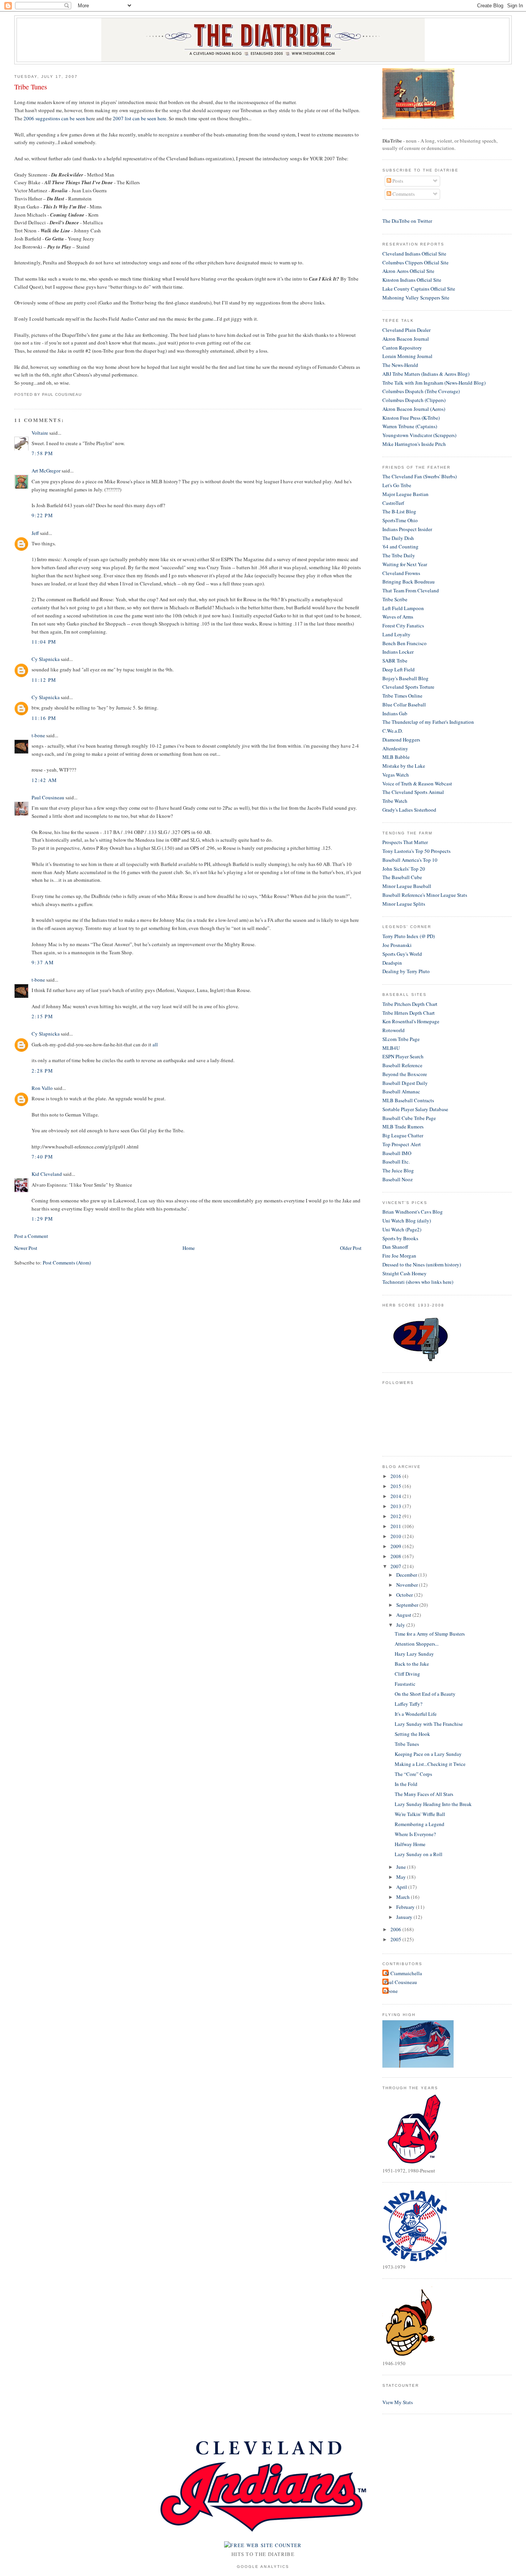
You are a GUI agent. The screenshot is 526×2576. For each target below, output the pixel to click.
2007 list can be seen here (140, 118)
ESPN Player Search (403, 1056)
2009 (396, 1546)
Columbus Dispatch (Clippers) (414, 400)
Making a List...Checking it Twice (430, 1764)
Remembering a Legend (420, 1824)
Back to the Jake (412, 1664)
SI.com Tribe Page (401, 1039)
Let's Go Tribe (397, 485)
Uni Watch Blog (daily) (407, 1221)
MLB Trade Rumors (403, 1127)
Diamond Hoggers (401, 740)
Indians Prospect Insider (407, 529)
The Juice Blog (398, 1170)
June (402, 1867)
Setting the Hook (412, 1734)
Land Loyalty (396, 634)
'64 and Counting (400, 546)
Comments (403, 194)
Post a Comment (31, 1236)
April (402, 1887)
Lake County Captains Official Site (419, 289)
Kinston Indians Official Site (412, 280)
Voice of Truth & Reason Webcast (417, 784)
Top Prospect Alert (402, 1144)
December (407, 1575)
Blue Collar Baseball (404, 705)
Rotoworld (394, 1030)
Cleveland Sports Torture (408, 687)
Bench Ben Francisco (405, 643)
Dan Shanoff (395, 1247)
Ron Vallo (42, 1088)
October (405, 1595)
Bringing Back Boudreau (409, 582)
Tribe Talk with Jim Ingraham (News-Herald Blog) (434, 383)
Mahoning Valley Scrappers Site (416, 298)
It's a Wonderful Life (416, 1714)
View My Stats (398, 2402)
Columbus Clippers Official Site (415, 262)
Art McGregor (46, 471)
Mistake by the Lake (404, 766)
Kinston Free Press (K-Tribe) (411, 418)
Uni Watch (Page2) (402, 1229)
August (404, 1615)
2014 (396, 1496)
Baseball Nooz (398, 1179)
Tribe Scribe (395, 599)
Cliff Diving (407, 1674)
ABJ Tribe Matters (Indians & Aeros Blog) (426, 374)
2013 (396, 1506)
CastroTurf (393, 503)
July (401, 1625)
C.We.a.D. (393, 731)
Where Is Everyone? (415, 1834)
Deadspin (392, 963)
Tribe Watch (395, 801)
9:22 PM (42, 515)
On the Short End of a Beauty (425, 1694)
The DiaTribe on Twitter (407, 221)
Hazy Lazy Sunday (414, 1654)
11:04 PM (44, 642)
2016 (396, 1476)
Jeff (35, 533)
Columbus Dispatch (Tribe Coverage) (421, 391)
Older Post (351, 1248)
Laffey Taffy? (409, 1704)
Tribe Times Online (402, 696)
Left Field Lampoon (403, 608)
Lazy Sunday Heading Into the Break (433, 1804)
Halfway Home (410, 1844)
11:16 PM (44, 718)
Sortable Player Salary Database (415, 1109)
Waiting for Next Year (405, 564)
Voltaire (40, 433)
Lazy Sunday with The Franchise (429, 1724)
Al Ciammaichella (403, 1973)
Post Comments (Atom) (67, 1263)
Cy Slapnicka (46, 659)
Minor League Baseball (407, 886)
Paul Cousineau (48, 797)
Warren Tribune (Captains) (410, 426)
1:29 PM (42, 1219)
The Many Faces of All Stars (424, 1794)
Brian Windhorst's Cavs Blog (413, 1212)
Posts (397, 181)
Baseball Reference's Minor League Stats (425, 895)
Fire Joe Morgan (399, 1256)
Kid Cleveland (47, 1174)
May (402, 1877)
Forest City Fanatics (403, 626)
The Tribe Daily (399, 555)
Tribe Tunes (31, 87)
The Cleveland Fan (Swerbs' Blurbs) (420, 476)
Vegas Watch (396, 775)
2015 (396, 1486)
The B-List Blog (399, 511)
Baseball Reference (402, 1065)
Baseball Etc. (396, 1162)
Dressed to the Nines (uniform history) (422, 1264)
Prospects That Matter (405, 842)
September (408, 1605)
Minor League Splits (404, 904)
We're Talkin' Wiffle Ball (420, 1814)
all (155, 1044)
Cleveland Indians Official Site (414, 254)
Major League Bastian (405, 494)
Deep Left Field (399, 669)
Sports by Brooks (400, 1238)
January (405, 1917)
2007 (396, 1566)
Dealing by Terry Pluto (406, 971)
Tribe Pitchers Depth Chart (410, 1004)
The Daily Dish (398, 538)
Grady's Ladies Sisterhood (409, 810)
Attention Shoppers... (417, 1644)
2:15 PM (42, 1016)
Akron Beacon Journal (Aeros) (414, 409)
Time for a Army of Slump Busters (430, 1634)
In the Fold (406, 1784)
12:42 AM (44, 780)
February (406, 1907)
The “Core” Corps (413, 1774)
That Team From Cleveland (411, 590)
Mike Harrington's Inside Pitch (414, 444)
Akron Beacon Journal (406, 339)
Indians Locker (398, 652)
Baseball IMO (397, 1153)
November (408, 1585)
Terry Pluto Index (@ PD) (409, 936)
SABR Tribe (395, 661)
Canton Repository (402, 348)
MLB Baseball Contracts (408, 1100)
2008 (396, 1556)
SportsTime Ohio (400, 520)
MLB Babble (396, 757)
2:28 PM (42, 1071)
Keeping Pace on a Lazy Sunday (428, 1754)
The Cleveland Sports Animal (413, 792)
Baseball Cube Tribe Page (409, 1118)
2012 (396, 1516)
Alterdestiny (395, 748)
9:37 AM (43, 962)
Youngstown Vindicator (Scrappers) (419, 435)
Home (189, 1248)
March (404, 1897)
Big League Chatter (403, 1135)
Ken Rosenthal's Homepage (411, 1021)
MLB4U (391, 1048)
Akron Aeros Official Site (408, 271)
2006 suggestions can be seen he (57, 118)
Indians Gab (395, 713)
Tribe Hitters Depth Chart (409, 1013)
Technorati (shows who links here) (418, 1282)
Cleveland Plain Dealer (406, 330)
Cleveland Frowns (401, 573)
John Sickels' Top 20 (404, 869)
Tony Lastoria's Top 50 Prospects (416, 851)
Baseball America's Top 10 (410, 860)
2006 (396, 1929)
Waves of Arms (398, 617)
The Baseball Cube (402, 877)
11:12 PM (44, 680)
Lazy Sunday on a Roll (419, 1854)
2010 (396, 1536)
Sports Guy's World (402, 954)
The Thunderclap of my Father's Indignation (428, 722)
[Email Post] (84, 394)
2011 (396, 1526)
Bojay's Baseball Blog (405, 678)
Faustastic (405, 1684)
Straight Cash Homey (405, 1273)
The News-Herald (400, 365)
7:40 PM (42, 1157)
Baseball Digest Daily (405, 1083)
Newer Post (26, 1248)
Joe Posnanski (397, 945)
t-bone (38, 735)
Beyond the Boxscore (405, 1074)
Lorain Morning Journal (407, 356)
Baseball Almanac (401, 1091)
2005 (396, 1939)
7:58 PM (42, 453)
